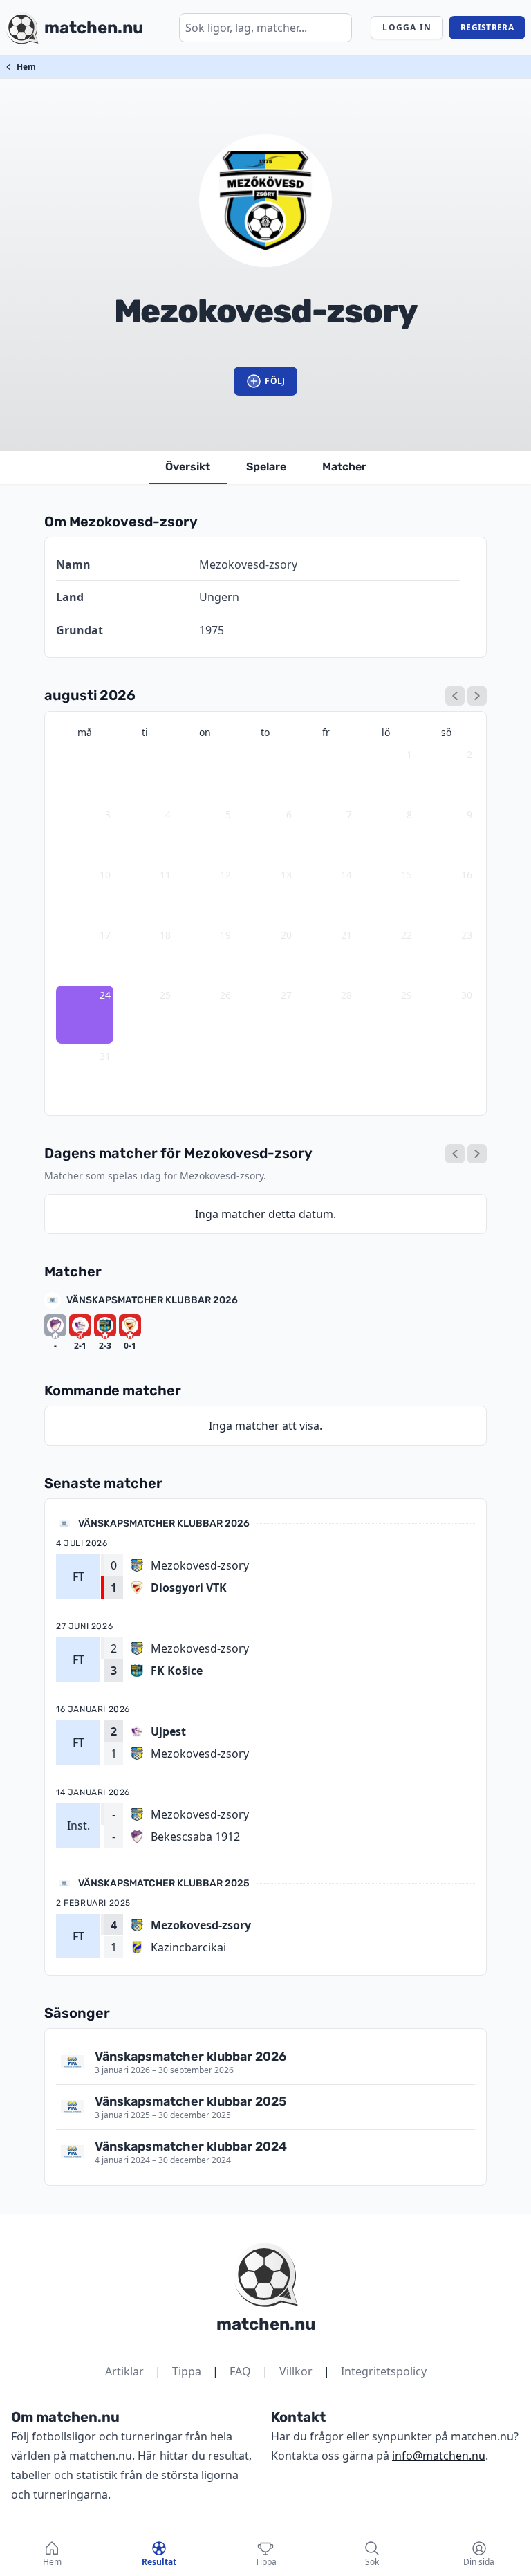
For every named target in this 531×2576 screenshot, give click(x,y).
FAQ (240, 2371)
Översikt (188, 467)
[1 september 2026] (477, 696)
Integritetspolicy (384, 2371)
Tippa (187, 2371)
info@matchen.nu (439, 2456)
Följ (275, 381)
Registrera (487, 27)
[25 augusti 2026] (477, 1154)
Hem (26, 67)
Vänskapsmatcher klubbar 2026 (152, 1300)
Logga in (407, 27)
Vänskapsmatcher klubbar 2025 (164, 1883)
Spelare (266, 467)
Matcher (344, 467)
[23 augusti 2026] (455, 1154)
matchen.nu (266, 2324)
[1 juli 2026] (455, 696)
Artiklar (124, 2371)
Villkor (296, 2371)
